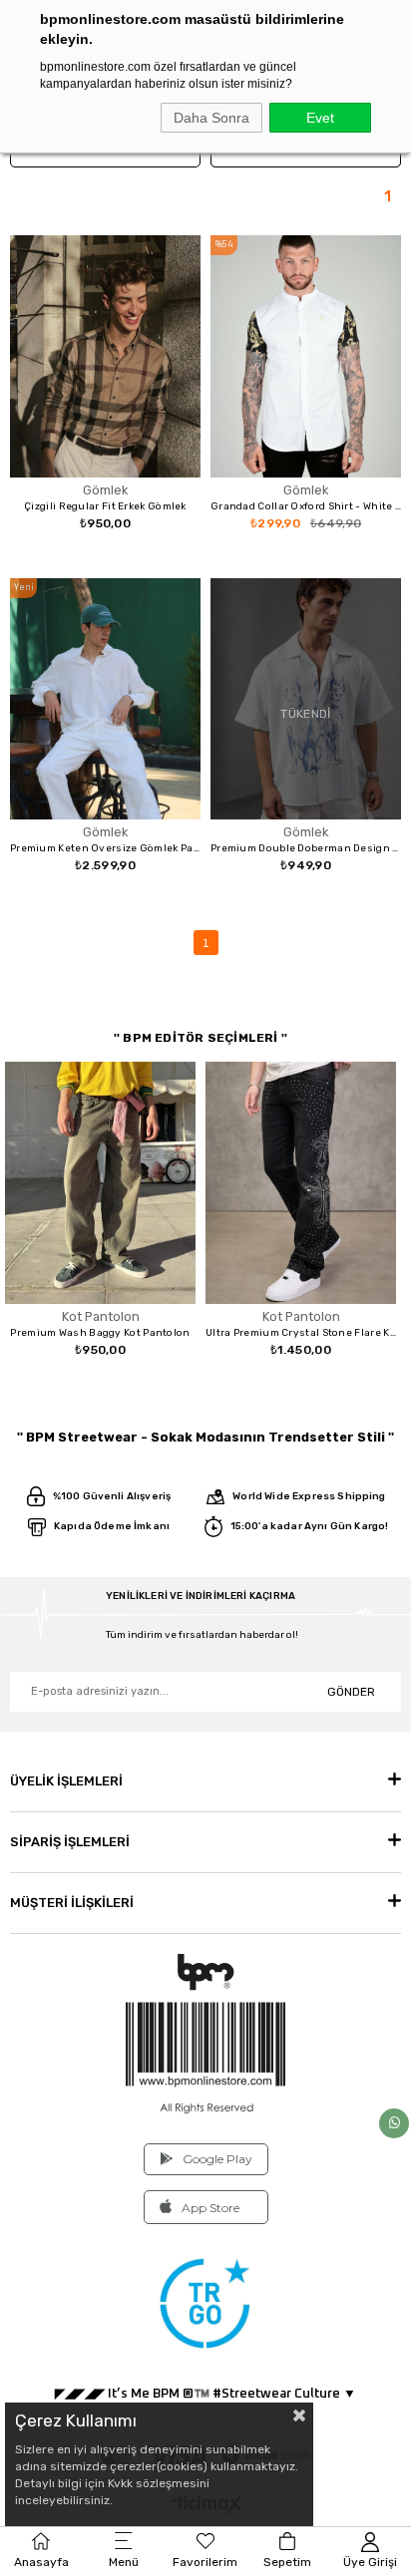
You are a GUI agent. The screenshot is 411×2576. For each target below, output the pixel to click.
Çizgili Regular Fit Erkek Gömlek (105, 506)
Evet (320, 118)
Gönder (351, 1692)
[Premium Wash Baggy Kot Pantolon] (100, 1183)
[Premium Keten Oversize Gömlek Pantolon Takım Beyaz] (105, 699)
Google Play (217, 2159)
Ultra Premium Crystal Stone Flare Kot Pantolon (301, 1333)
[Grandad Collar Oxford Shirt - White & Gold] (306, 356)
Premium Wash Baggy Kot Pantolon (100, 1333)
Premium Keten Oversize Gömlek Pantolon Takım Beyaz (105, 848)
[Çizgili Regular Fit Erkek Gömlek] (105, 356)
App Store (210, 2208)
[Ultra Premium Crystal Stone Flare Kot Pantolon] (301, 1183)
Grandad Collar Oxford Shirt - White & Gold (306, 506)
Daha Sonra (211, 118)
